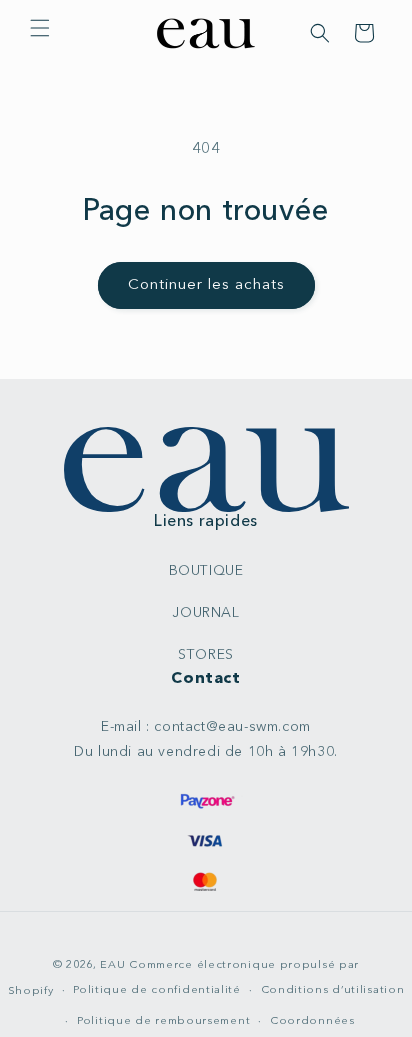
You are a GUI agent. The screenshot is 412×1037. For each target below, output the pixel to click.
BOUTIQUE (206, 571)
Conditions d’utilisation (333, 990)
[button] (40, 28)
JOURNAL (205, 613)
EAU (114, 965)
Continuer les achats (206, 285)
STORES (206, 655)
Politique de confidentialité (157, 990)
